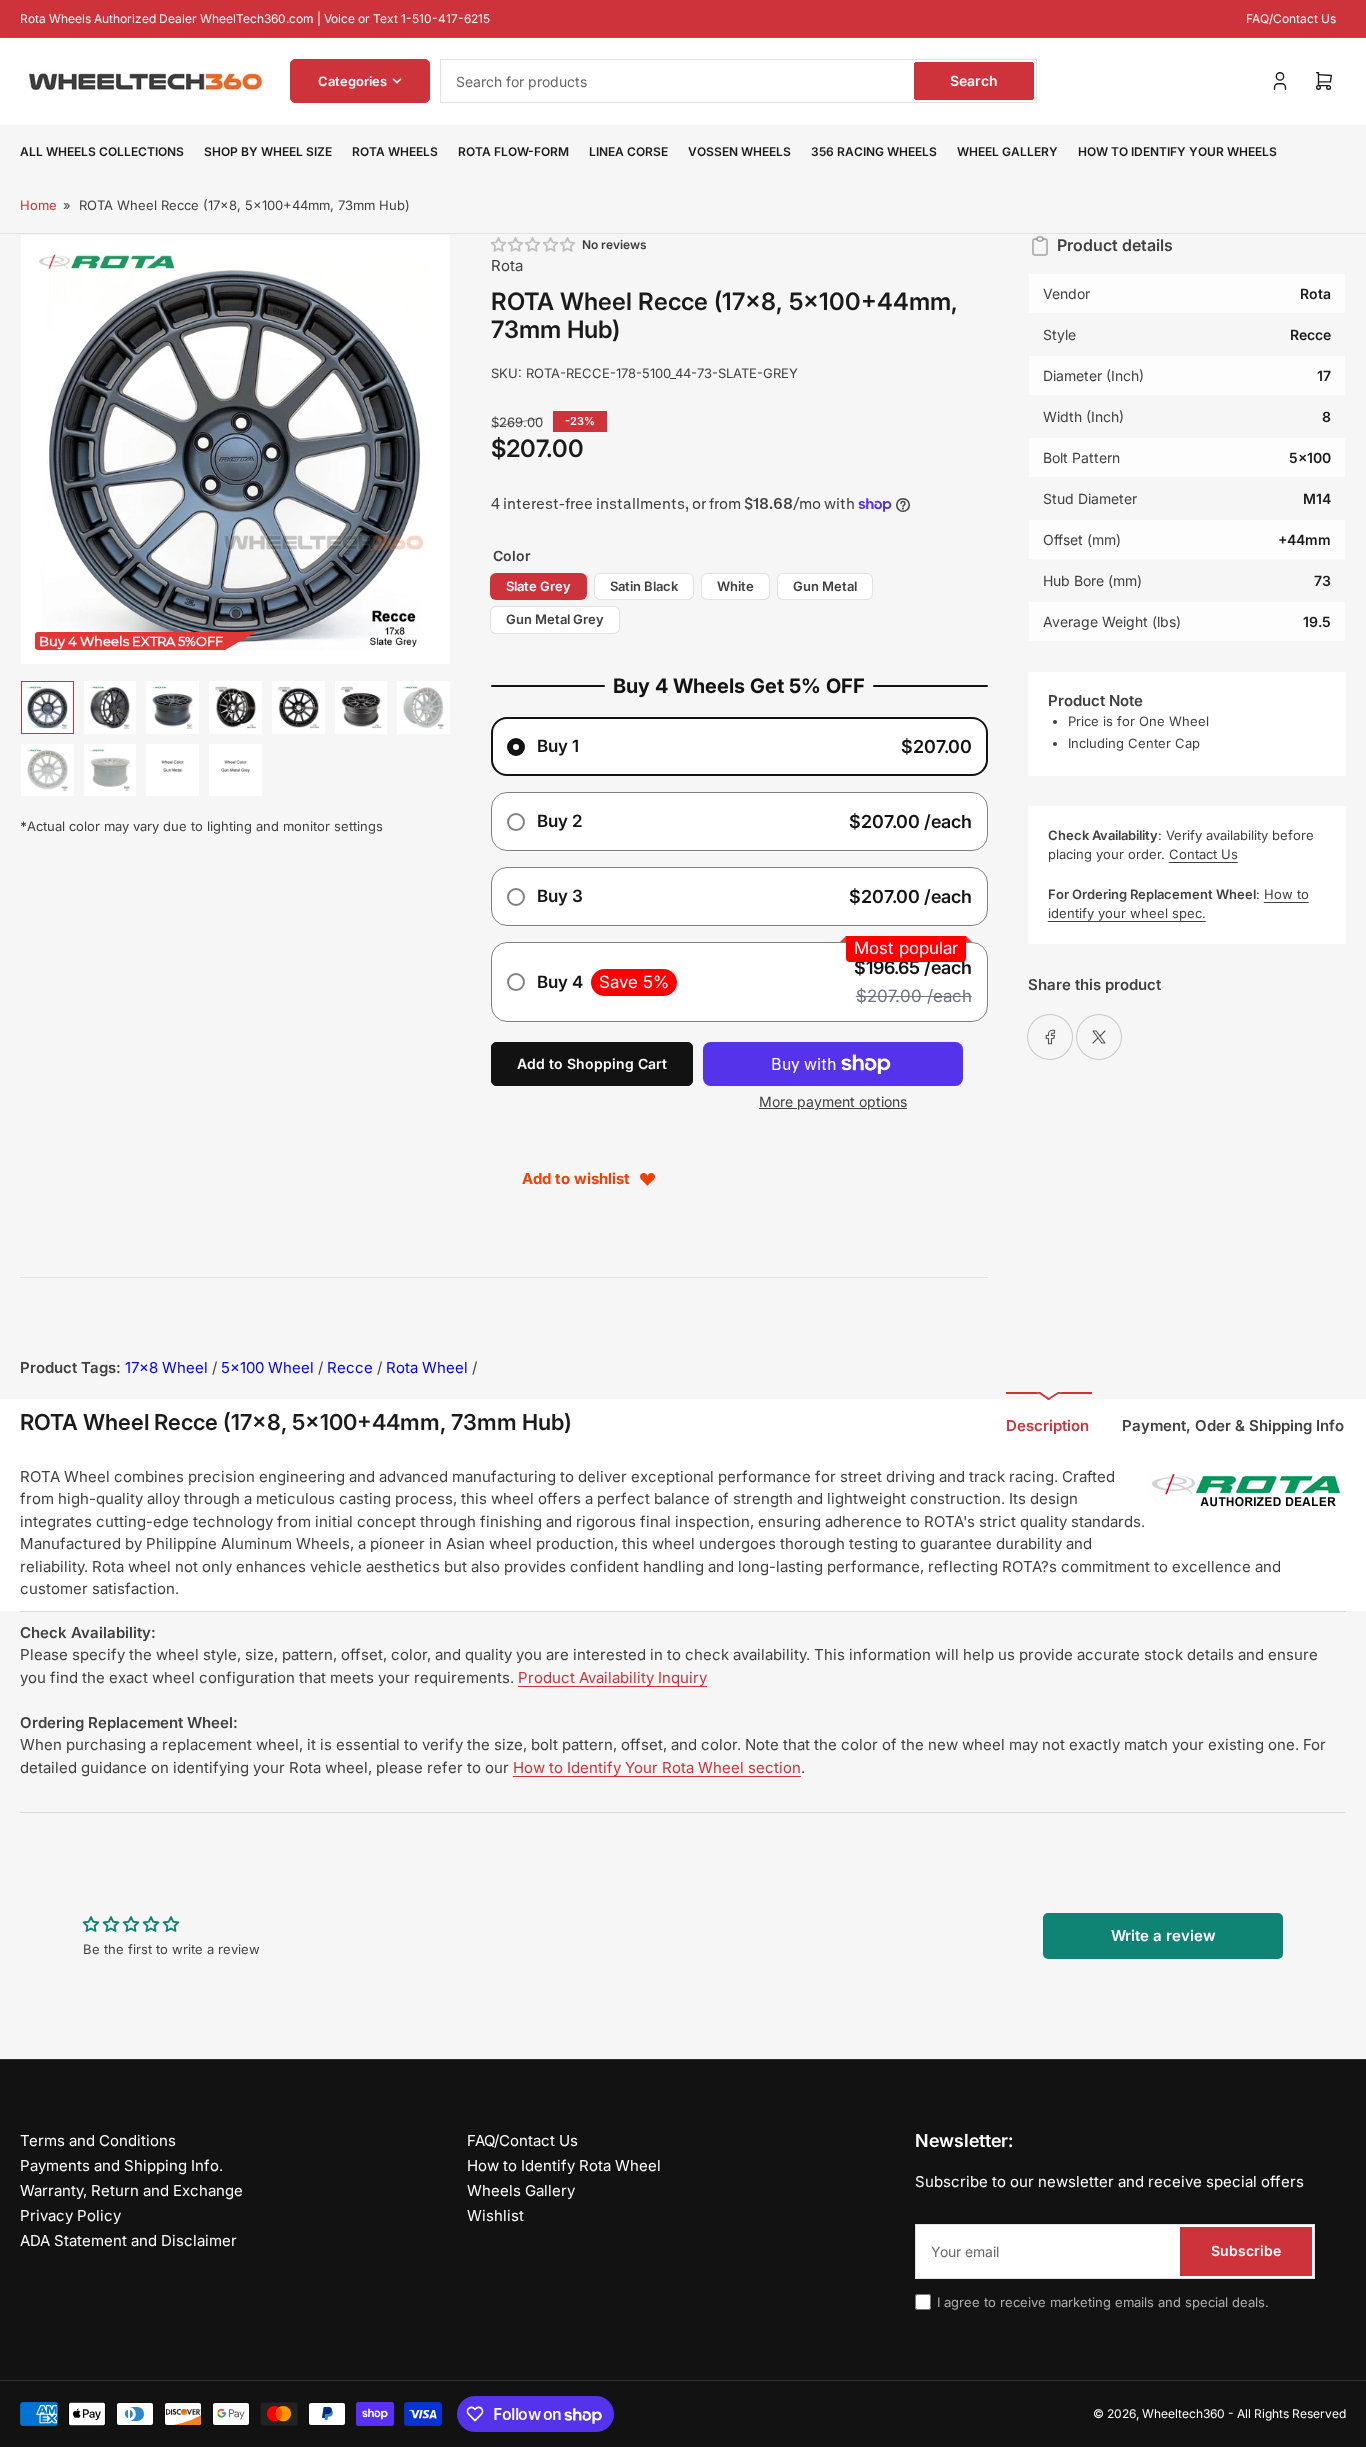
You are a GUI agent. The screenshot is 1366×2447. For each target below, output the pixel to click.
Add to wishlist (576, 1178)
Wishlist (495, 2215)
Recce (350, 1367)
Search (974, 80)
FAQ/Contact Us (1291, 18)
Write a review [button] (1163, 1935)
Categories (352, 81)
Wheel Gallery (1007, 151)
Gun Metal (825, 586)
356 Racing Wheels (874, 151)
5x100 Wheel (267, 1367)
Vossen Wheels (739, 151)
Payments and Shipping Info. (121, 2165)
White (735, 586)
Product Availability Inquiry (612, 1677)
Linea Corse (628, 151)
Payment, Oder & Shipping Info (1233, 1425)
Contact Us (1203, 854)
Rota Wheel (427, 1367)
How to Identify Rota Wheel (564, 2165)
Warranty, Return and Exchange (131, 2190)
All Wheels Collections (102, 151)
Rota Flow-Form (513, 151)
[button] (534, 244)
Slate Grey (538, 586)
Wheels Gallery (521, 2190)
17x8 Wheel (166, 1367)
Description (1047, 1425)
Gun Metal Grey (555, 619)
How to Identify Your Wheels (1177, 151)
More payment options (833, 1101)
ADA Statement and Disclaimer (128, 2240)
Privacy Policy (70, 2215)
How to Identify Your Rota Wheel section (657, 1767)
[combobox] (738, 81)
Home (38, 205)
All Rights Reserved (1291, 2413)
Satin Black (644, 586)
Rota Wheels (395, 151)
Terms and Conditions (98, 2140)
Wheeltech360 (1183, 2413)
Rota (507, 265)
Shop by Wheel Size (268, 151)
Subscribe (1246, 2250)
